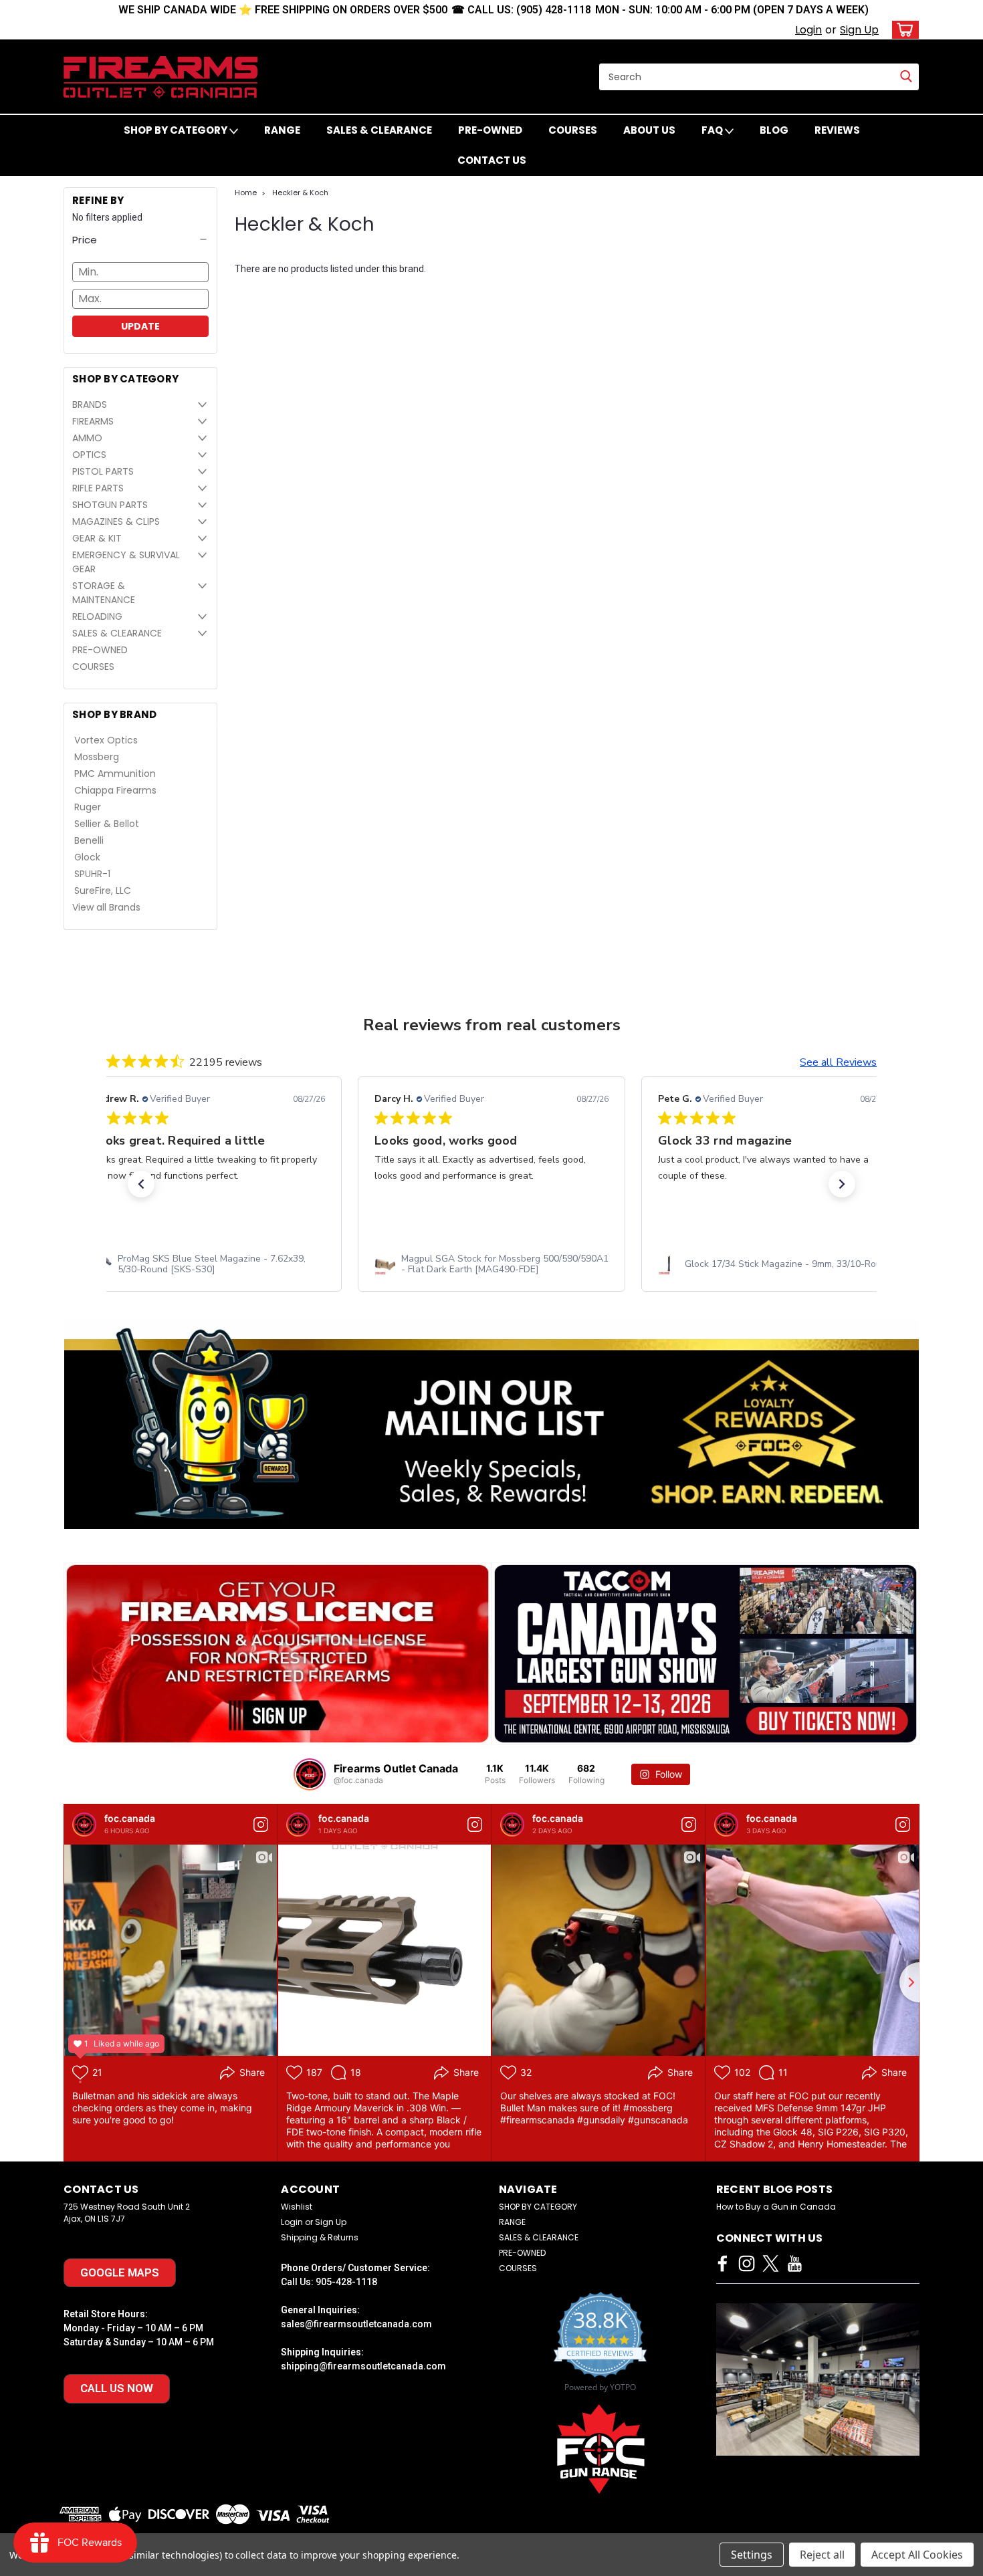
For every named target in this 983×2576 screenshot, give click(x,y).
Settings (752, 2555)
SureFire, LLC (103, 891)
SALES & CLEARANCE (379, 130)
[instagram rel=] (747, 2263)
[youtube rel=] (795, 2263)
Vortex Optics (106, 740)
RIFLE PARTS (98, 488)
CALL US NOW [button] (117, 2388)
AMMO (87, 438)
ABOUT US (649, 130)
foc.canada (130, 1818)
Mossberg (97, 757)
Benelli (89, 840)
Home (246, 193)
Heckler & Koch (300, 193)
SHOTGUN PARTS (110, 505)
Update (140, 326)
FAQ (713, 130)
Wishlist (297, 2207)
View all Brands (106, 907)
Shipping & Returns (320, 2237)
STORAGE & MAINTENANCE (104, 593)
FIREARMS (93, 421)
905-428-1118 (346, 2282)
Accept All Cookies (917, 2555)
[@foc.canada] (310, 1774)
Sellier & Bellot (107, 824)
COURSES (573, 130)
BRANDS (90, 404)
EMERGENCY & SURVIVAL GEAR (126, 562)
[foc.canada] (84, 1825)
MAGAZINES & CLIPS (116, 521)
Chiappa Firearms (115, 790)
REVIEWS (837, 130)
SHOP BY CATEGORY (177, 130)
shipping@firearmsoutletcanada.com (363, 2366)
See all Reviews (838, 1062)
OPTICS (89, 455)
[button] (140, 240)
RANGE (282, 130)
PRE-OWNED (490, 130)
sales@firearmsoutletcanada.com (356, 2324)
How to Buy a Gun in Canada (776, 2207)
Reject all (822, 2555)
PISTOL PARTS (103, 471)
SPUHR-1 (92, 874)
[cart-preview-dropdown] (902, 30)
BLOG (774, 130)
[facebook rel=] (723, 2263)
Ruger (88, 807)
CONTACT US (492, 160)
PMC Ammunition (115, 774)
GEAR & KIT (97, 538)
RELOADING (97, 616)
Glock (87, 857)
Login (808, 30)
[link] (208, 1264)
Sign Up (859, 30)
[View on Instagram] (261, 1825)
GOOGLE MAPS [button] (120, 2272)
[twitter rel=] (771, 2263)
